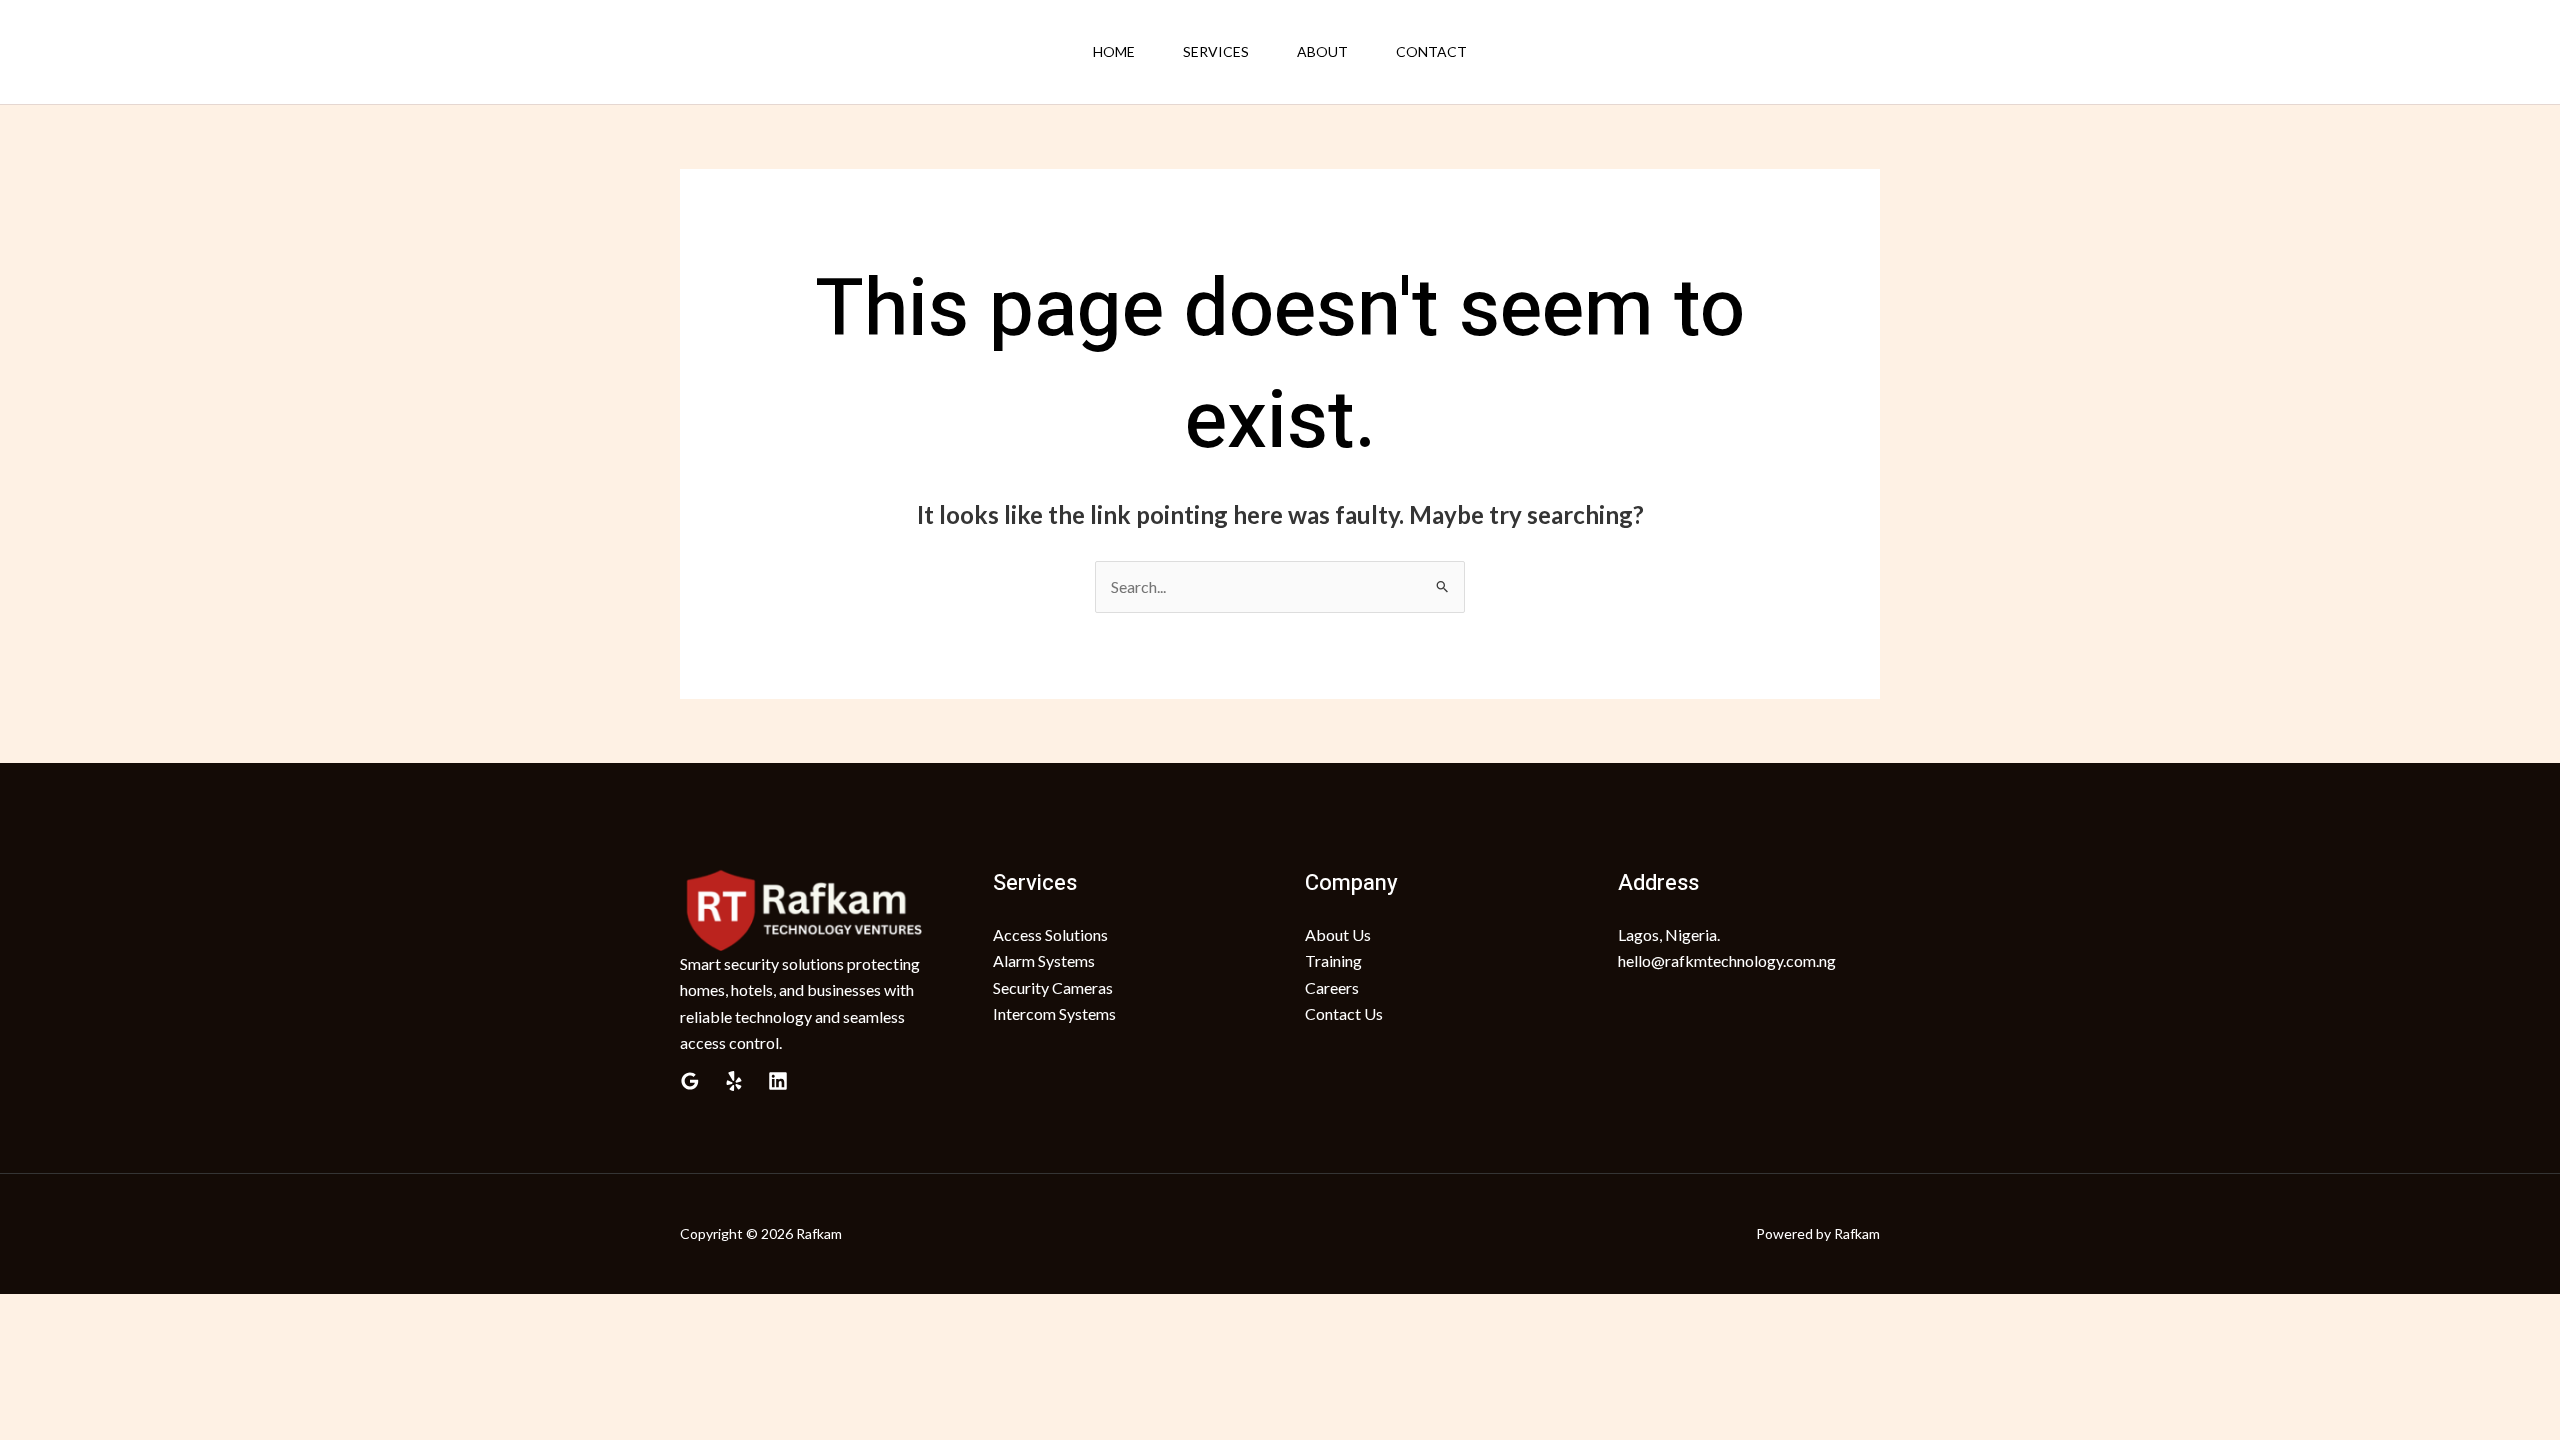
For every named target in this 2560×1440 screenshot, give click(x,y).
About (1322, 51)
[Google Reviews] (690, 1081)
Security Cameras (1053, 987)
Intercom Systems (1054, 1013)
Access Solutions (1050, 934)
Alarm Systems (1044, 960)
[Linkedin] (778, 1081)
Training (1333, 960)
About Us (1338, 934)
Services (1216, 51)
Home (1114, 51)
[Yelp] (734, 1081)
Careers (1332, 987)
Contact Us (1344, 1013)
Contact (1431, 51)
